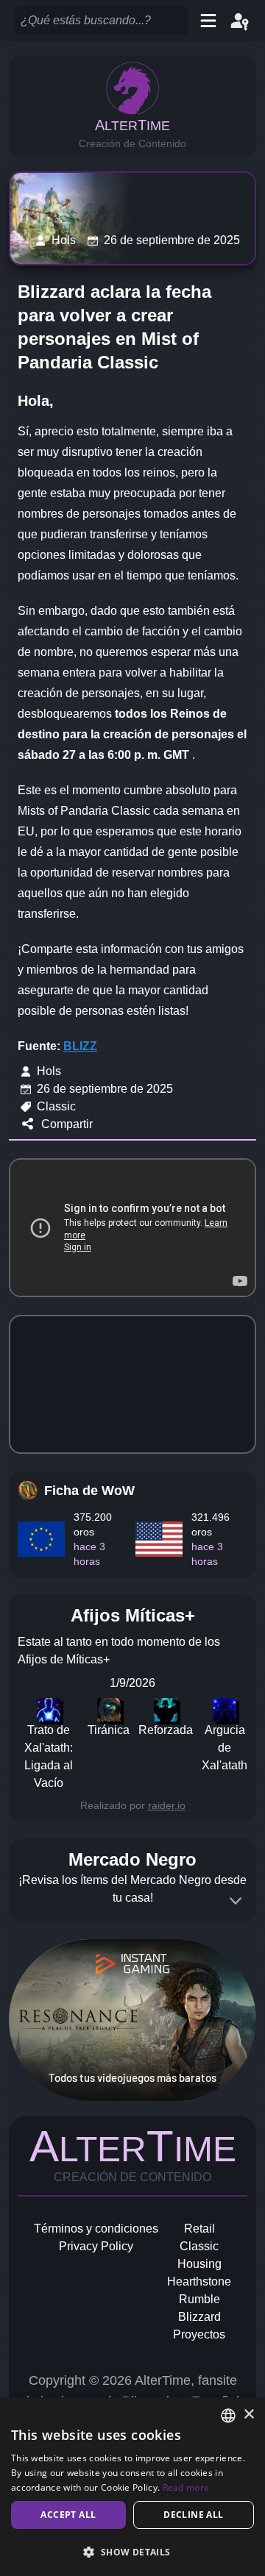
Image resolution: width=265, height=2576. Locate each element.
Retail (199, 2229)
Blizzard (199, 2317)
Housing (199, 2264)
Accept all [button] (68, 2515)
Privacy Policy (96, 2246)
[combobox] (228, 2416)
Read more (186, 2487)
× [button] (248, 2415)
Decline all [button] (193, 2515)
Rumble (199, 2299)
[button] (132, 2552)
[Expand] (236, 1901)
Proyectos (199, 2334)
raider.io (167, 1805)
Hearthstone (199, 2281)
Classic (199, 2246)
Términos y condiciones (96, 2229)
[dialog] (132, 2487)
